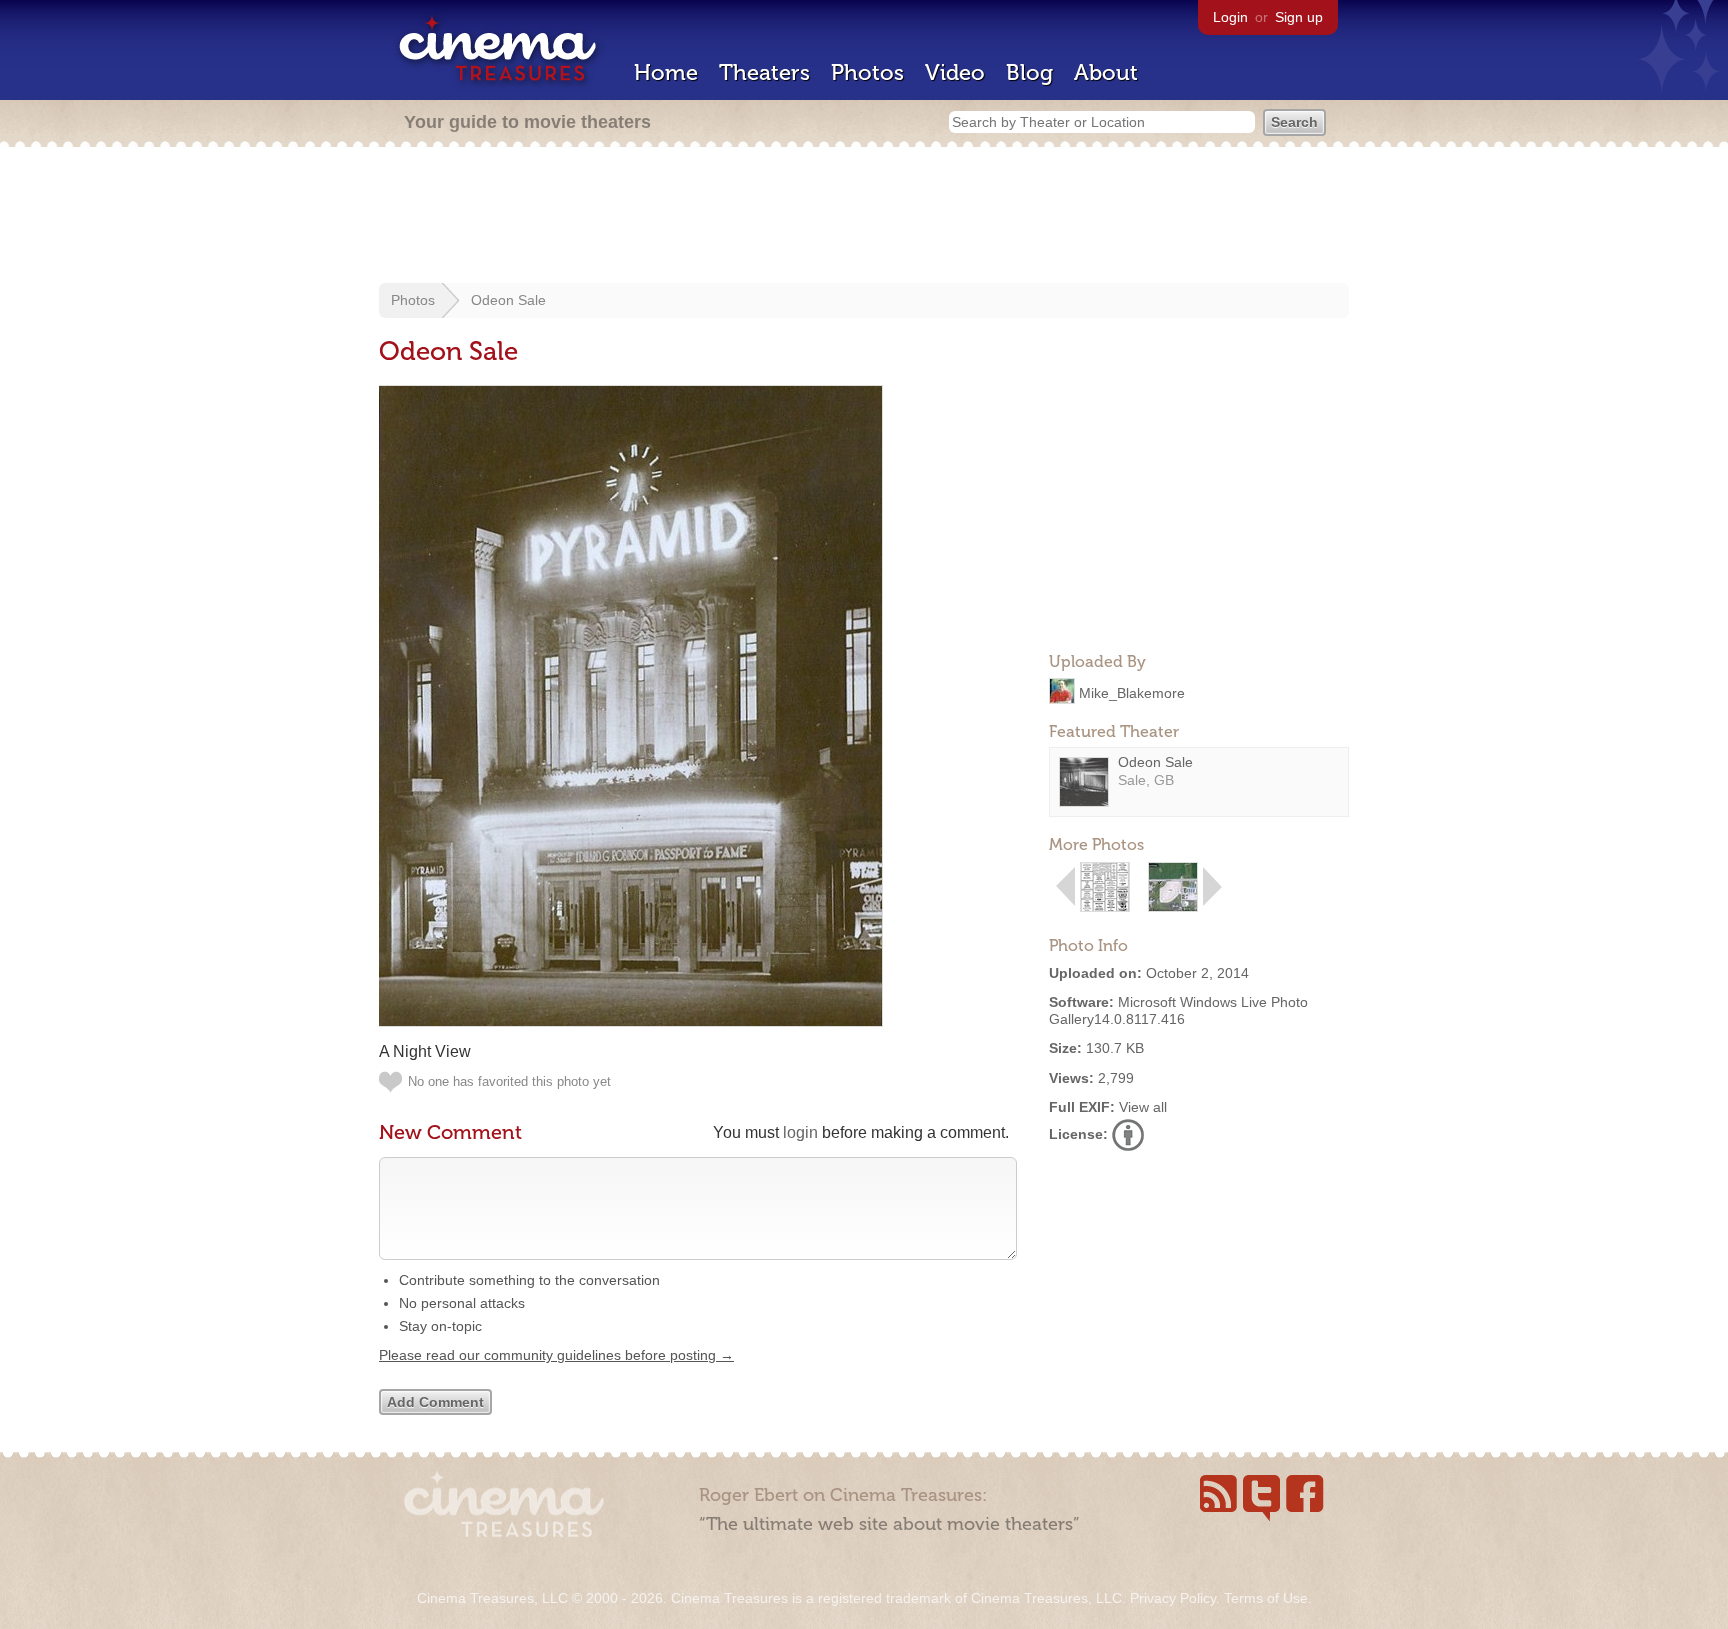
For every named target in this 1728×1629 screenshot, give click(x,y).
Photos (867, 72)
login (800, 1132)
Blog (1029, 72)
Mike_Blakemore (1132, 692)
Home (666, 72)
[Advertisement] (864, 217)
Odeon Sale (508, 300)
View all (1143, 1107)
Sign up (1299, 17)
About (1106, 72)
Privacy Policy (1173, 1598)
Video (955, 72)
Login (1230, 17)
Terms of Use (1266, 1598)
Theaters (764, 72)
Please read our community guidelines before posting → (556, 1355)
